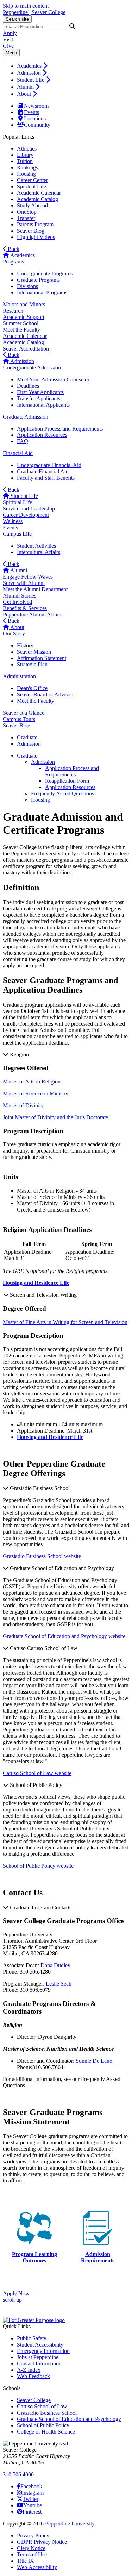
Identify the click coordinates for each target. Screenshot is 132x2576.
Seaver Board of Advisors (46, 695)
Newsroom (36, 106)
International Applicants (43, 405)
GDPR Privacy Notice (42, 2542)
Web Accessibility (37, 2567)
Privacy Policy (33, 2535)
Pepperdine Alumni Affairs (33, 615)
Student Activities (36, 546)
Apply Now (16, 2293)
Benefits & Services (25, 608)
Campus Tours (19, 719)
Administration (19, 676)
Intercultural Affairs (39, 552)
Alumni (26, 87)
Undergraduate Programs (45, 273)
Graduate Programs (38, 280)
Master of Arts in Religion (32, 1082)
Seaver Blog (31, 231)
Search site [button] (17, 19)
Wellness (13, 521)
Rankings (27, 168)
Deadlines (28, 386)
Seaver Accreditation (26, 349)
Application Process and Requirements (60, 429)
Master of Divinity (23, 1105)
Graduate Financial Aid (43, 471)
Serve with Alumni (24, 583)
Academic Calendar (39, 193)
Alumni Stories (20, 596)
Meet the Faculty (21, 330)
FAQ (23, 441)
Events (32, 112)
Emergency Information (43, 2351)
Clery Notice (31, 2548)
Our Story (14, 633)
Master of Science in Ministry (36, 1093)
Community (37, 125)
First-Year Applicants (40, 392)
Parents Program (35, 224)
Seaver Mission (34, 652)
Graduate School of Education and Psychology (69, 2419)
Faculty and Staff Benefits (46, 478)
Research (13, 311)
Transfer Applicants (39, 398)
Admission (30, 73)
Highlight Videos (36, 237)
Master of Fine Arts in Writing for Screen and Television (65, 1322)
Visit (8, 39)
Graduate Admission (26, 417)
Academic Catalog (37, 199)
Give (8, 46)
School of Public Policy (43, 2425)
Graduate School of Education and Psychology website (64, 1636)
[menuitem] (73, 66)
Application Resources (42, 435)
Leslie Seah (59, 1984)
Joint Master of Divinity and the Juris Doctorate (55, 1117)
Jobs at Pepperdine (38, 2357)
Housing (26, 174)
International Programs (42, 292)
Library (25, 155)
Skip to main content (26, 6)
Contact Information (39, 2364)
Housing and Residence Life (50, 1437)
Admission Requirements (98, 2257)
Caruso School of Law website (37, 1773)
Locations (35, 118)
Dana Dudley (55, 1965)
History (25, 645)
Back (13, 249)
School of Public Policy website (38, 1866)
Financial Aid (18, 453)
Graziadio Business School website (42, 1556)
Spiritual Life (32, 186)
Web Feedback (33, 2376)
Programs (13, 262)
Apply (10, 33)
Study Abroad (32, 205)
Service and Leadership (29, 509)
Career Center (32, 180)
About (25, 94)
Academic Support (24, 317)
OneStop (27, 212)
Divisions (27, 286)
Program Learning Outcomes (34, 2257)
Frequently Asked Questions (62, 793)
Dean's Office (32, 688)
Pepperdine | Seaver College (34, 12)
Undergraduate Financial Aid (49, 465)
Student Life (31, 80)
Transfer (26, 218)
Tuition (25, 161)
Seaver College (34, 2400)
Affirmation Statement (42, 658)
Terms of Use (32, 2554)
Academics (30, 66)
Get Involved (17, 602)
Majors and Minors (24, 304)
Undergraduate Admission (32, 368)
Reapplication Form (67, 781)
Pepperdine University (70, 2524)
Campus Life (17, 534)
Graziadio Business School (47, 2413)
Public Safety (32, 2338)
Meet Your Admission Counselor (53, 379)
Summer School (21, 323)
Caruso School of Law (42, 2406)
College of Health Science (46, 2432)
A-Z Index (29, 2370)
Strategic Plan (32, 664)
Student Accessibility (40, 2345)
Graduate (27, 756)
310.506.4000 (18, 2474)
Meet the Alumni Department (35, 589)
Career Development (26, 515)
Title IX (26, 2561)
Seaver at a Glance (24, 713)
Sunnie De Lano (95, 2061)
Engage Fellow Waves (28, 577)
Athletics (27, 149)
